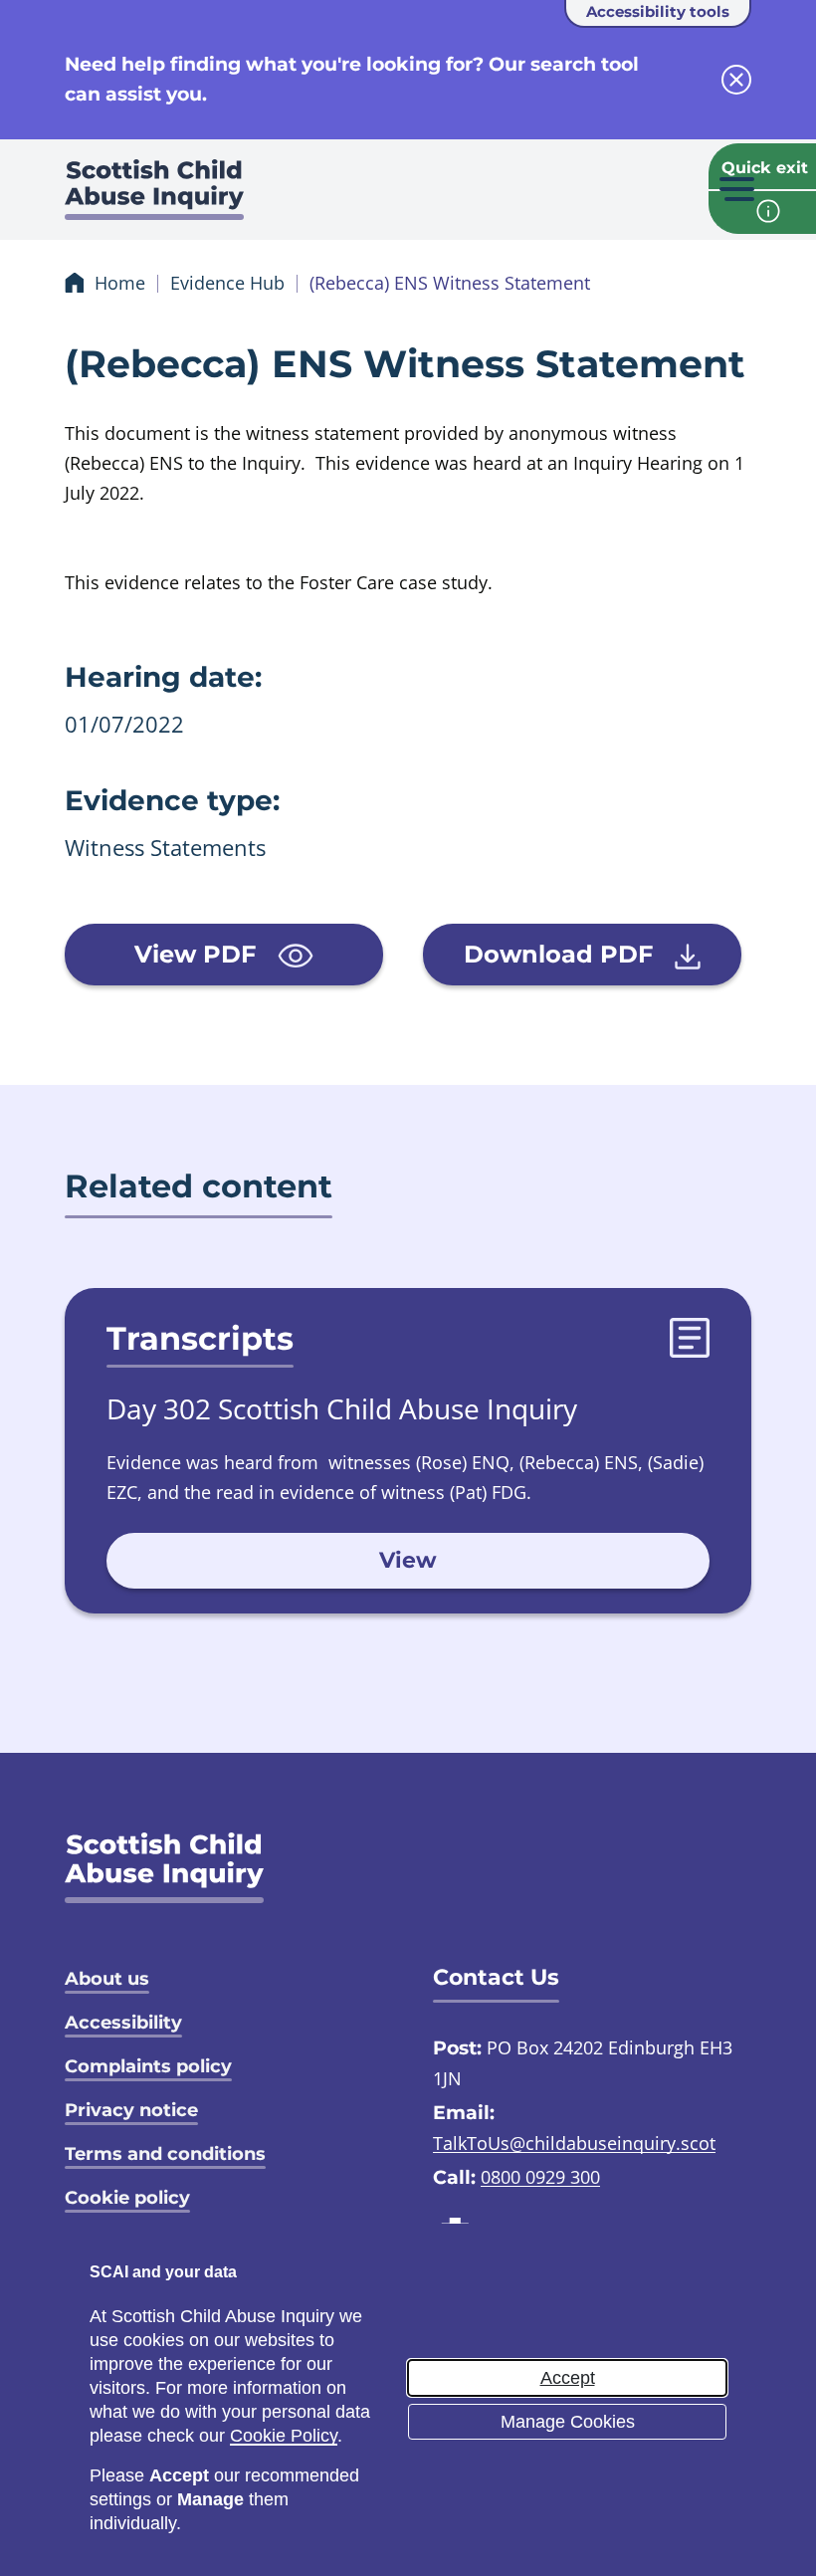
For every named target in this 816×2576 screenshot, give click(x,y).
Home (120, 283)
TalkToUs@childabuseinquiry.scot (574, 2143)
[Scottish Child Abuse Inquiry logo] (154, 195)
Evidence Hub (227, 283)
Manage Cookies (568, 2422)
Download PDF (562, 954)
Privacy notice (131, 2110)
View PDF (199, 954)
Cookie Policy (284, 2436)
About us (107, 1979)
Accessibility (123, 2023)
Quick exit (765, 168)
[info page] (762, 213)
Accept (568, 2378)
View (408, 1560)
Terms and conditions (165, 2154)
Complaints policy (148, 2066)
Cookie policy (127, 2198)
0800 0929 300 (540, 2177)
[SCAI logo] (164, 1868)
